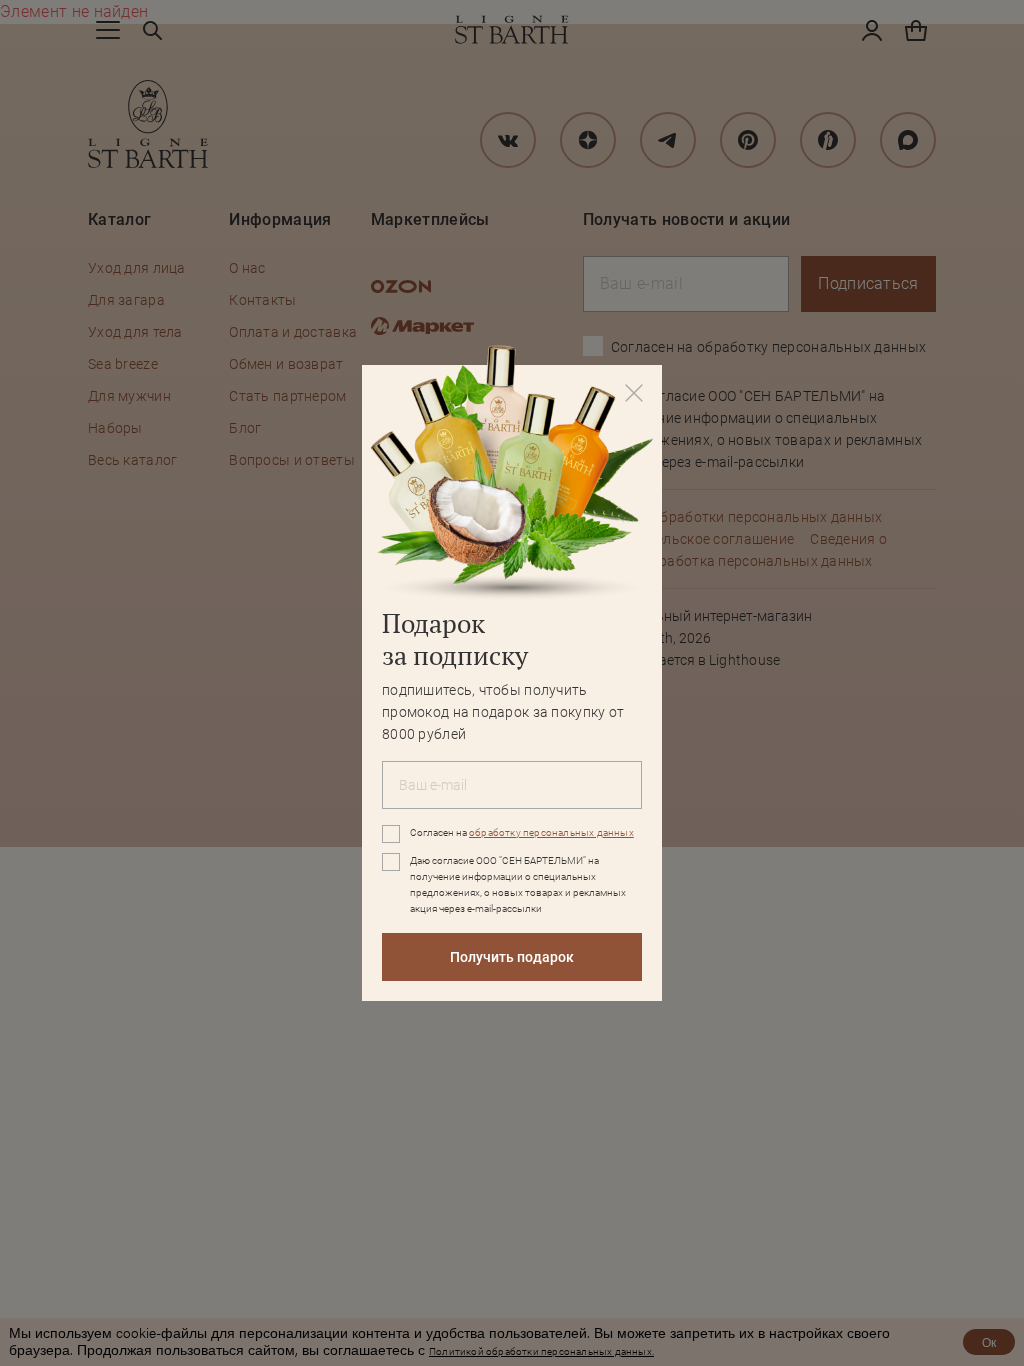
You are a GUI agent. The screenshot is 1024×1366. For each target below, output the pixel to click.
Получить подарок (512, 957)
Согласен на (522, 832)
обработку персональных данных (551, 832)
